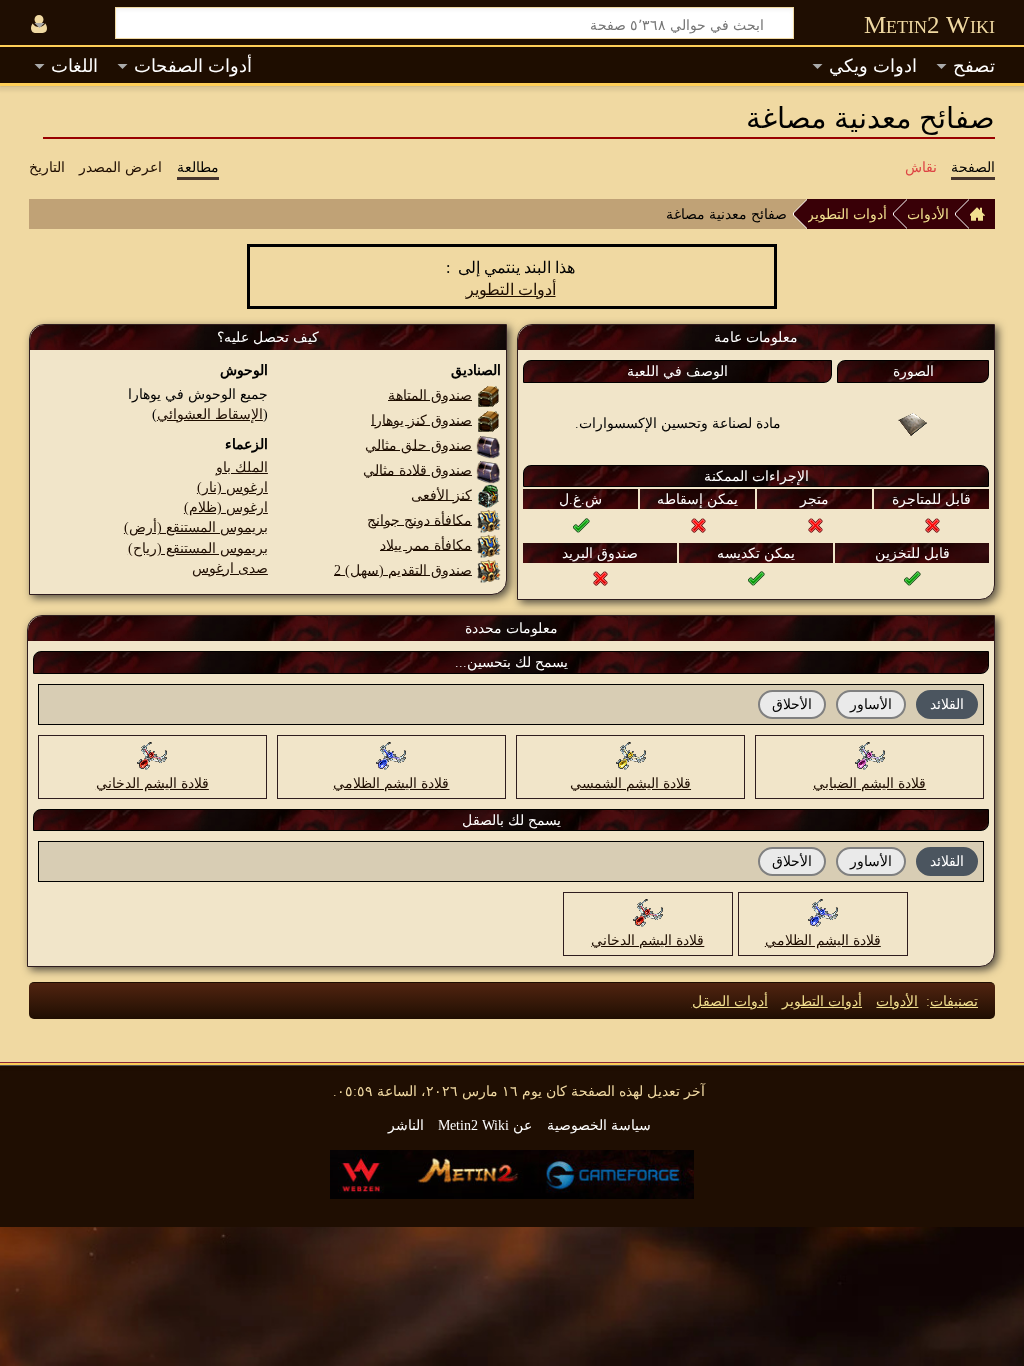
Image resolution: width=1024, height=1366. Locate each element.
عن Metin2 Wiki (485, 1125)
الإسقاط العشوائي (210, 414)
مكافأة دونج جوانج (419, 519)
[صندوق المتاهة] (488, 394)
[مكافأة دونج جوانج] (488, 519)
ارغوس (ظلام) (226, 507)
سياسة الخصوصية (599, 1125)
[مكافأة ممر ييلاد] (488, 544)
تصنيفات (954, 1001)
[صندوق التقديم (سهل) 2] (488, 569)
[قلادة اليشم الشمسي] (631, 755)
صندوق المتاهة (430, 394)
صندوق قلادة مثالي (417, 469)
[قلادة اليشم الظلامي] (391, 755)
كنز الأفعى (441, 494)
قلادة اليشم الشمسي (630, 783)
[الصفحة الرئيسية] (982, 214)
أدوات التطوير (847, 214)
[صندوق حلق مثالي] (488, 444)
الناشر (406, 1125)
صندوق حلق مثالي (418, 444)
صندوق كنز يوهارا (421, 419)
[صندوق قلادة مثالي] (488, 469)
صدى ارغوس (230, 568)
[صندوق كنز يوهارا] (488, 419)
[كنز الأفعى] (488, 494)
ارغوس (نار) (232, 487)
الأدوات (928, 214)
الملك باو (242, 467)
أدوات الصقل (730, 1001)
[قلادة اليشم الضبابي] (870, 755)
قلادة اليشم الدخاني (152, 783)
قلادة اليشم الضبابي (869, 783)
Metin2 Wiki (929, 24)
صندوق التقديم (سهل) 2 (403, 569)
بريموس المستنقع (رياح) (198, 548)
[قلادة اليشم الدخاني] (152, 755)
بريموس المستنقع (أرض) (196, 527)
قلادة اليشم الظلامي (391, 783)
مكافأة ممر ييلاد (426, 544)
